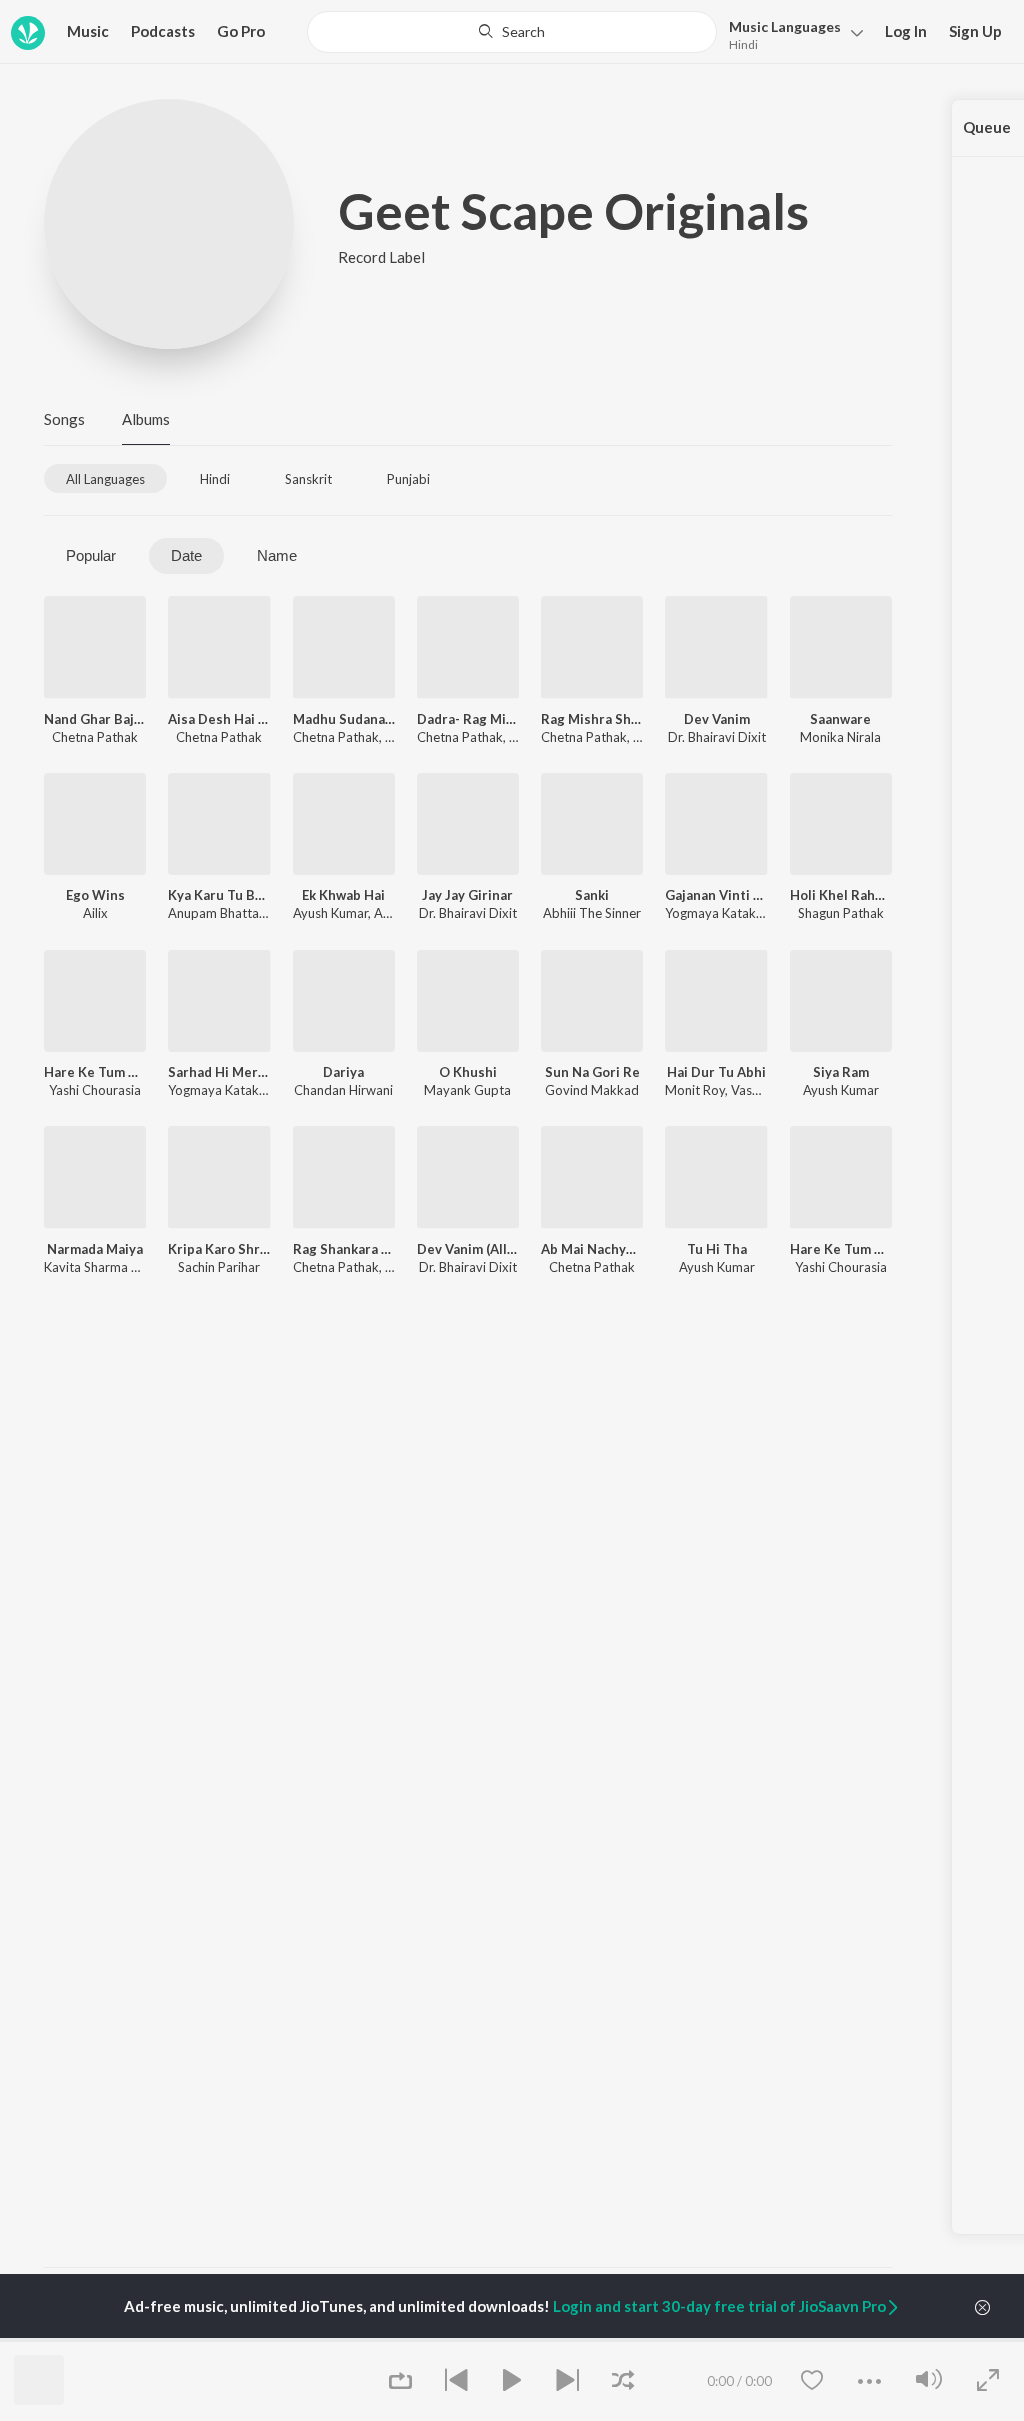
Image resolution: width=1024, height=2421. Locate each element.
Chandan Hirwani (343, 1090)
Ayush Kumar (330, 913)
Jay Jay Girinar (467, 895)
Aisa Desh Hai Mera (219, 719)
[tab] (105, 478)
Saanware (840, 719)
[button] (790, 33)
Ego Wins (95, 895)
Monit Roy (695, 1090)
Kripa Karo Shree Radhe (219, 1249)
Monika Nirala (840, 737)
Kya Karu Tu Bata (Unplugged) (219, 895)
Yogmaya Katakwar (721, 913)
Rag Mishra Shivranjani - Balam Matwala (592, 719)
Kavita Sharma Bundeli (109, 1267)
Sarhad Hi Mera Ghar (219, 1072)
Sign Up (975, 31)
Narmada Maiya (95, 1249)
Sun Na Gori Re (592, 1072)
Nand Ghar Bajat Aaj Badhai (95, 719)
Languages (785, 26)
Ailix (95, 913)
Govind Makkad (592, 1090)
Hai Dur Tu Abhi (716, 1072)
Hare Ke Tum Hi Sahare (95, 1072)
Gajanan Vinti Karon (716, 895)
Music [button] (88, 31)
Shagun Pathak (841, 913)
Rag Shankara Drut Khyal (344, 1249)
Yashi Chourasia (95, 1090)
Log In (906, 31)
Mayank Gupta (467, 1090)
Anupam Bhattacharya (233, 913)
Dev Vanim (717, 719)
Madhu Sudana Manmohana (344, 719)
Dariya (343, 1072)
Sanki (592, 895)
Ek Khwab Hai (343, 895)
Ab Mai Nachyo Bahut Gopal (592, 1249)
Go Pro (241, 31)
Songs (64, 419)
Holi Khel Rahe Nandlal (841, 895)
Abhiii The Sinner (592, 913)
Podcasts (163, 31)
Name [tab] (277, 555)
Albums (146, 419)
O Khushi (468, 1072)
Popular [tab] (91, 555)
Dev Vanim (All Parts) (468, 1249)
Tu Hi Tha (717, 1249)
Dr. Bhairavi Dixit (717, 737)
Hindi (743, 44)
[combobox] (512, 32)
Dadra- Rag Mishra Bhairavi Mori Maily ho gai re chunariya (468, 719)
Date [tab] (186, 555)
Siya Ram (841, 1072)
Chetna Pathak (95, 737)
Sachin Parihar (219, 1267)
